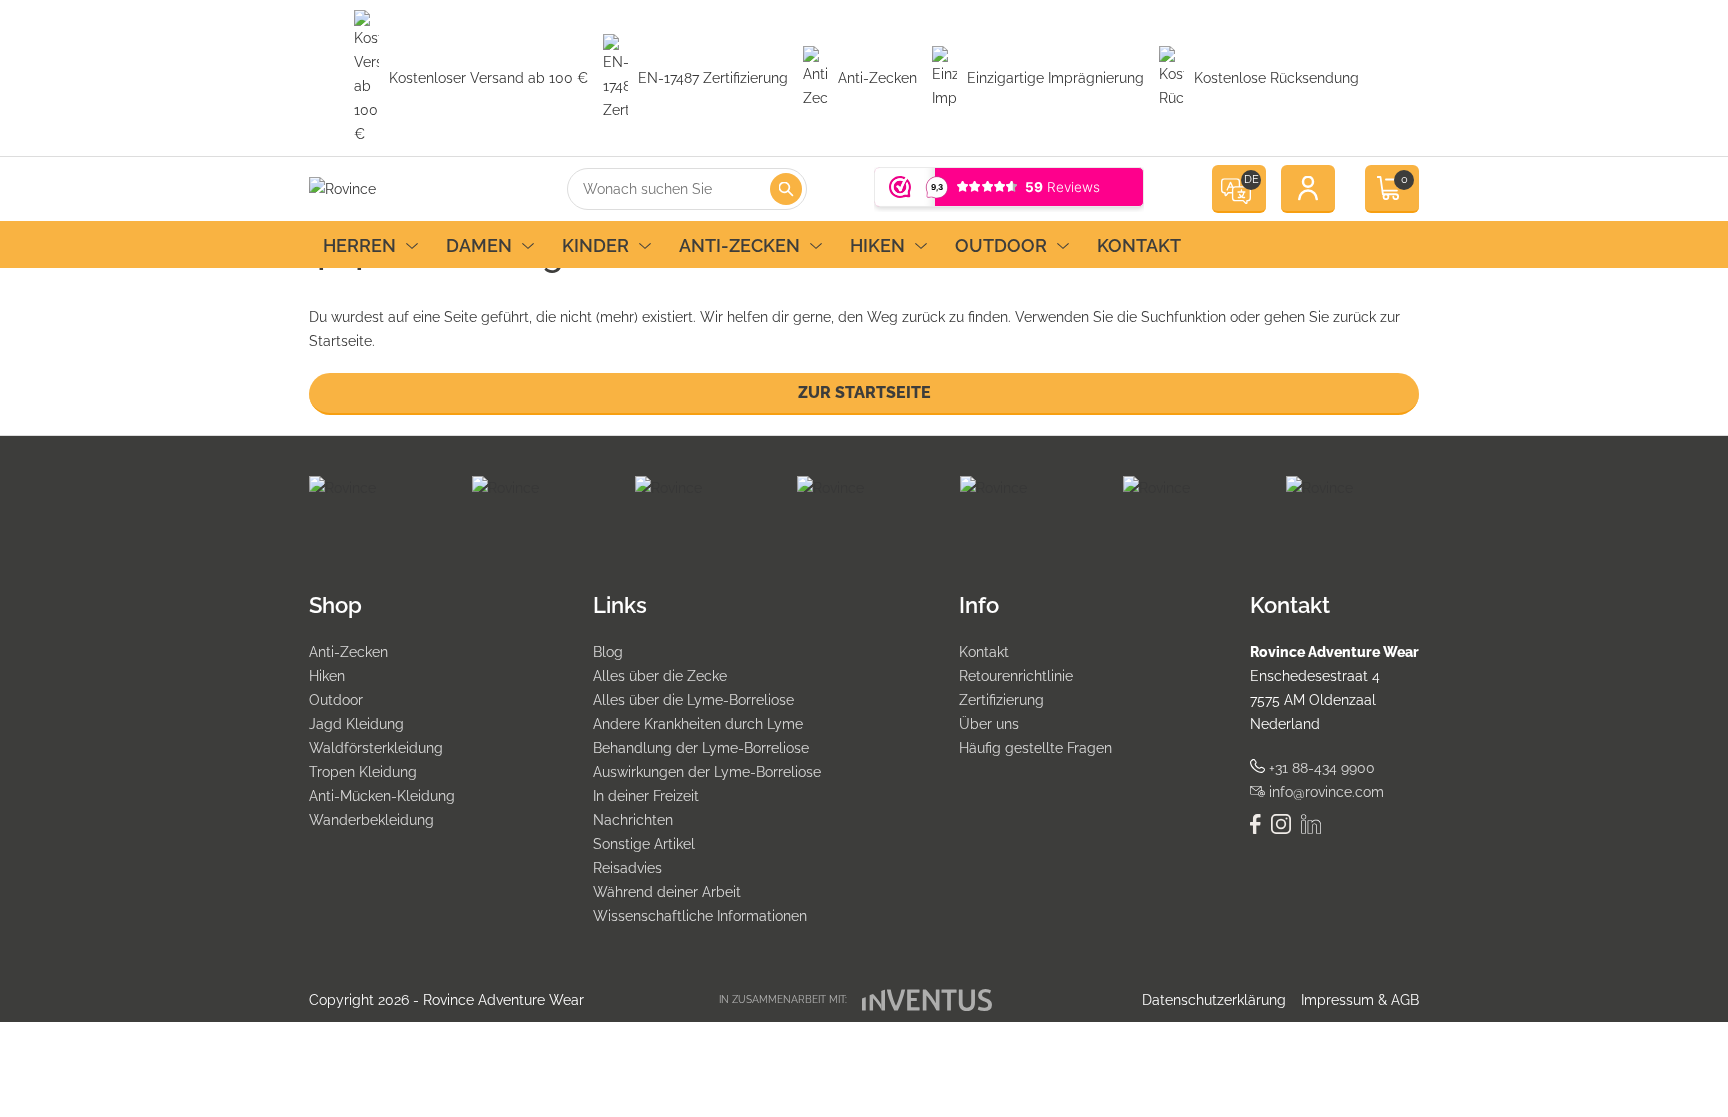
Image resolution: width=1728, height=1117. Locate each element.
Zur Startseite (864, 392)
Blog (608, 652)
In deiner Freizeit (646, 796)
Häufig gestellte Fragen (1035, 748)
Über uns (989, 724)
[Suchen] (786, 189)
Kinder (595, 245)
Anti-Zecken (739, 245)
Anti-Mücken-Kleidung (382, 796)
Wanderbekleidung (371, 820)
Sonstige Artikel (644, 844)
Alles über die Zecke (660, 676)
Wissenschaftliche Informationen (700, 916)
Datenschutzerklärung (1214, 1000)
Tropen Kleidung (363, 772)
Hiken (877, 245)
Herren (359, 245)
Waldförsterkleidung (376, 748)
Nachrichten (633, 820)
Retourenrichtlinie (1016, 676)
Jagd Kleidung (356, 724)
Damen (479, 245)
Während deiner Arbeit (667, 892)
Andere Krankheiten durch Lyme (698, 724)
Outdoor (1001, 245)
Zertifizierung (1001, 700)
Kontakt (1139, 245)
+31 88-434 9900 (1320, 768)
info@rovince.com (1324, 792)
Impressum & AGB (1360, 1000)
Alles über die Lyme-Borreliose (693, 700)
